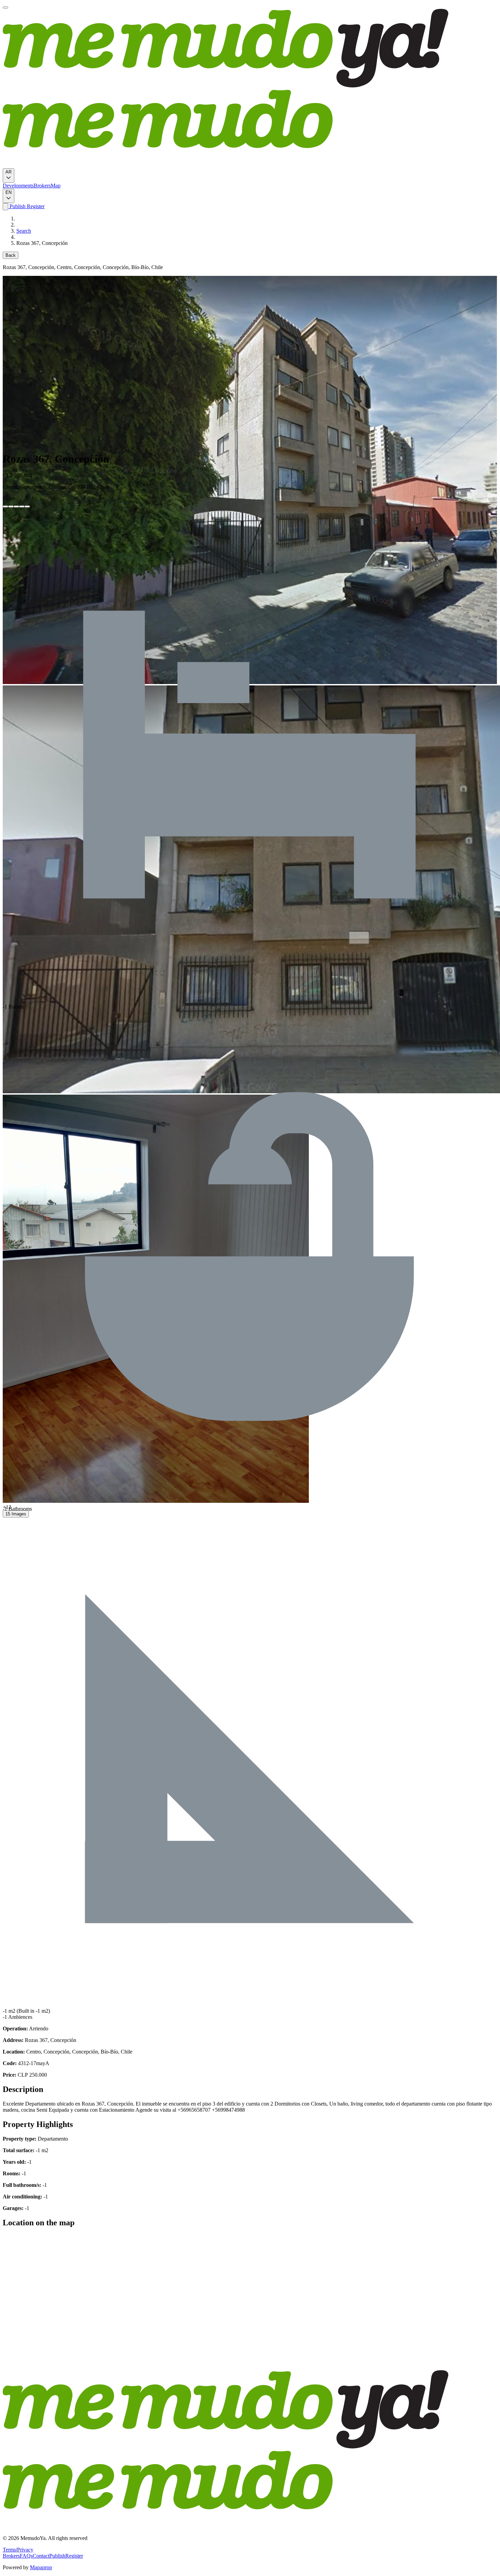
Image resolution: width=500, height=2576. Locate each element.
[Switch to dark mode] (5, 207)
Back (11, 255)
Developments (18, 186)
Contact (41, 2556)
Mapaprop (41, 2567)
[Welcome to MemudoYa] (5, 7)
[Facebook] (5, 506)
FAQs (26, 2556)
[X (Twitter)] (11, 506)
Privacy (25, 2550)
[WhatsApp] (22, 506)
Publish (17, 206)
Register (35, 206)
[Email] (27, 506)
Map (56, 186)
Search (24, 231)
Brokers (42, 186)
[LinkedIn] (16, 506)
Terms (9, 2550)
